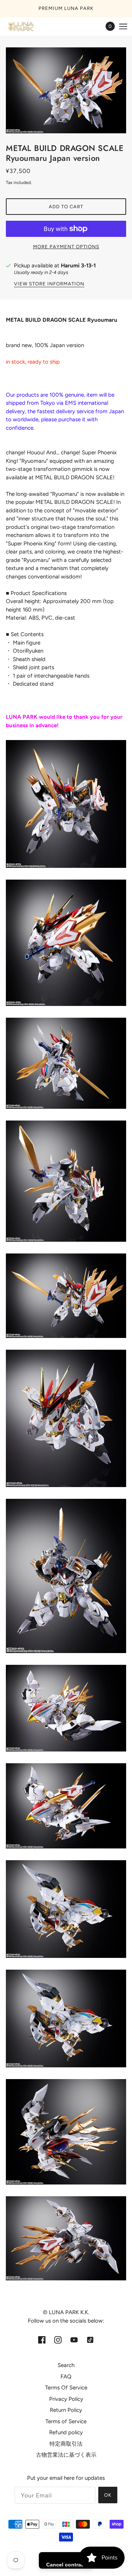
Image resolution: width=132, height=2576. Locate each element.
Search (66, 2365)
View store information (49, 284)
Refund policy (66, 2432)
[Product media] (66, 804)
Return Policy (66, 2410)
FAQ (66, 2377)
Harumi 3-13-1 (78, 266)
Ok (108, 2495)
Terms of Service (66, 2421)
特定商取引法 (66, 2444)
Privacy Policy (66, 2399)
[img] (42, 2340)
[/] (28, 26)
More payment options (66, 247)
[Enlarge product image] (66, 91)
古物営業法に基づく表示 (66, 2455)
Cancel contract (66, 2565)
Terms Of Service (66, 2388)
